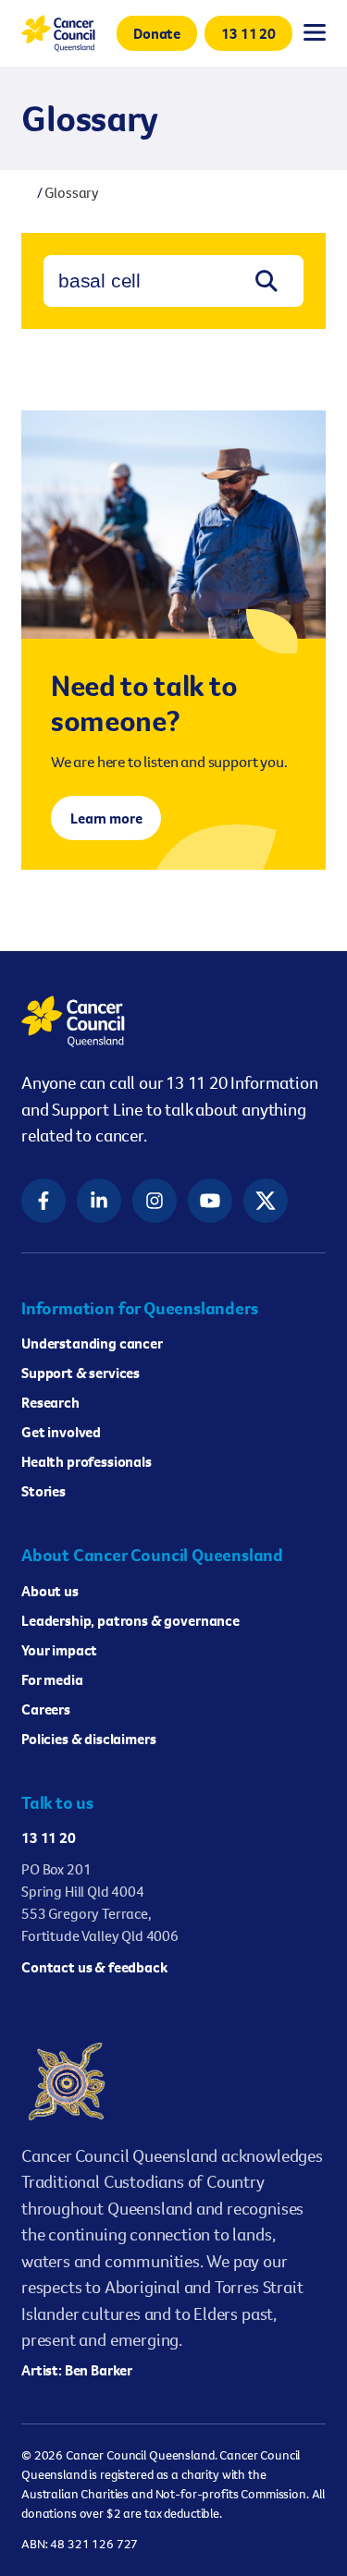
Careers (46, 1709)
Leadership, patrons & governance (130, 1620)
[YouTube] (210, 1201)
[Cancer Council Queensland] (173, 1021)
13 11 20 (49, 1837)
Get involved (61, 1432)
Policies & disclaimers (88, 1739)
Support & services (81, 1373)
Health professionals (87, 1461)
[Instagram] (155, 1201)
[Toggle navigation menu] (315, 32)
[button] (157, 33)
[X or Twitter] (266, 1201)
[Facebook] (43, 1201)
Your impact (59, 1650)
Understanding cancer (92, 1343)
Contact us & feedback (94, 1967)
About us (50, 1591)
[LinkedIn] (99, 1201)
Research (50, 1402)
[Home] (27, 192)
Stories (43, 1491)
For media (52, 1679)
